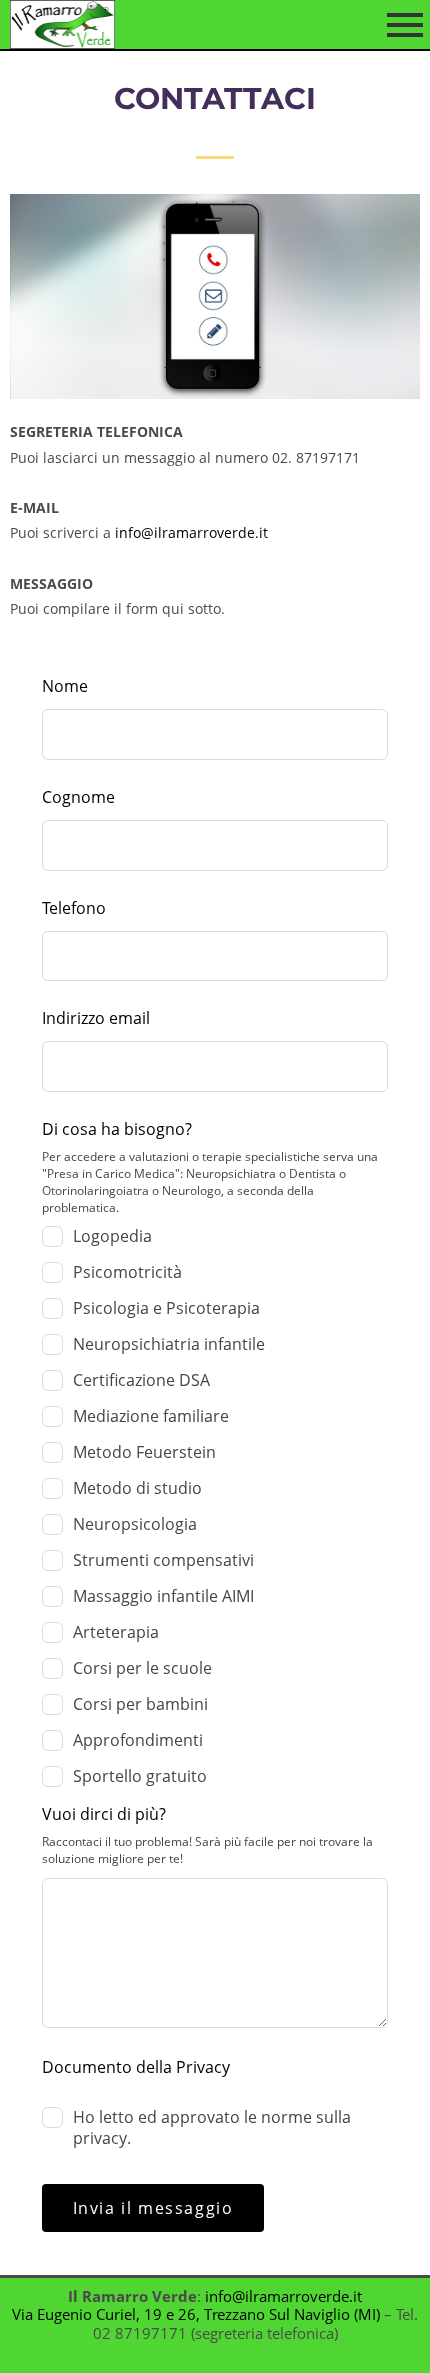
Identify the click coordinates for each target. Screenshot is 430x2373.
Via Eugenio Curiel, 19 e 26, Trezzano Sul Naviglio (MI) (196, 2314)
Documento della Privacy (136, 2067)
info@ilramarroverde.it (191, 532)
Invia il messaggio (153, 2208)
